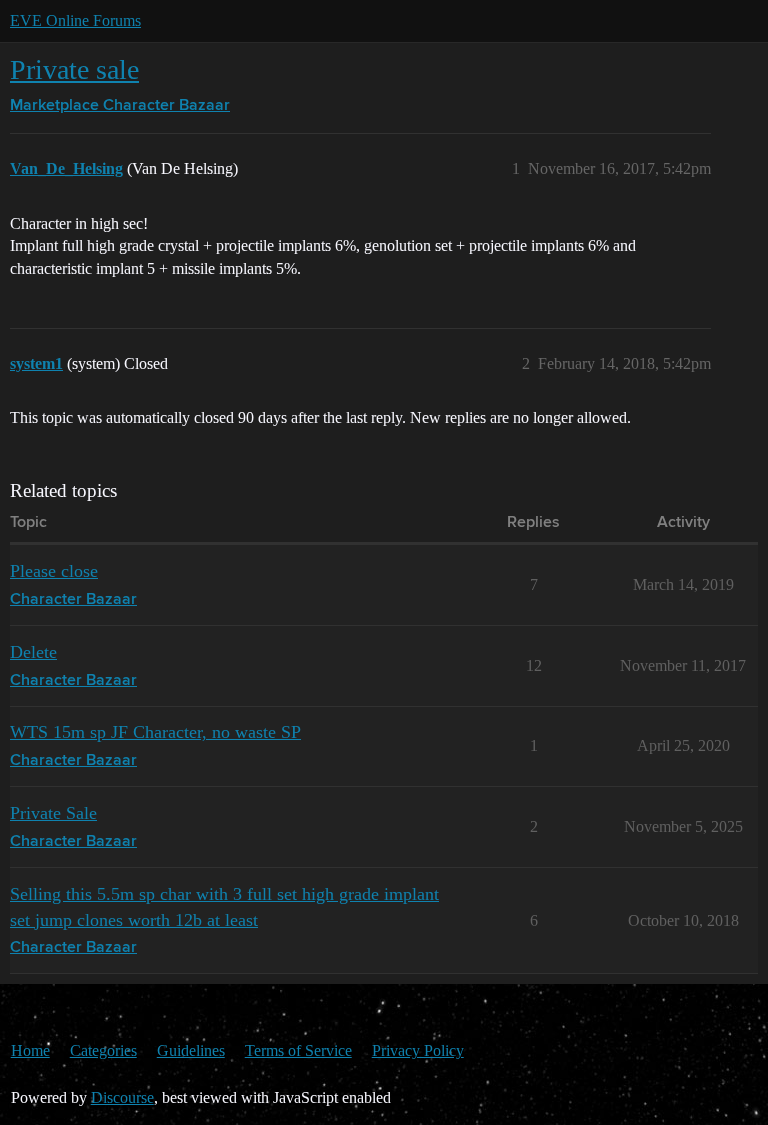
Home (30, 1050)
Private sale (74, 69)
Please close (54, 571)
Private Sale (53, 813)
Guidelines (191, 1050)
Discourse (122, 1097)
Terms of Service (298, 1050)
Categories (103, 1050)
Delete (33, 652)
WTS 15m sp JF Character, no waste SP (155, 732)
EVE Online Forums (75, 20)
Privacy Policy (418, 1050)
